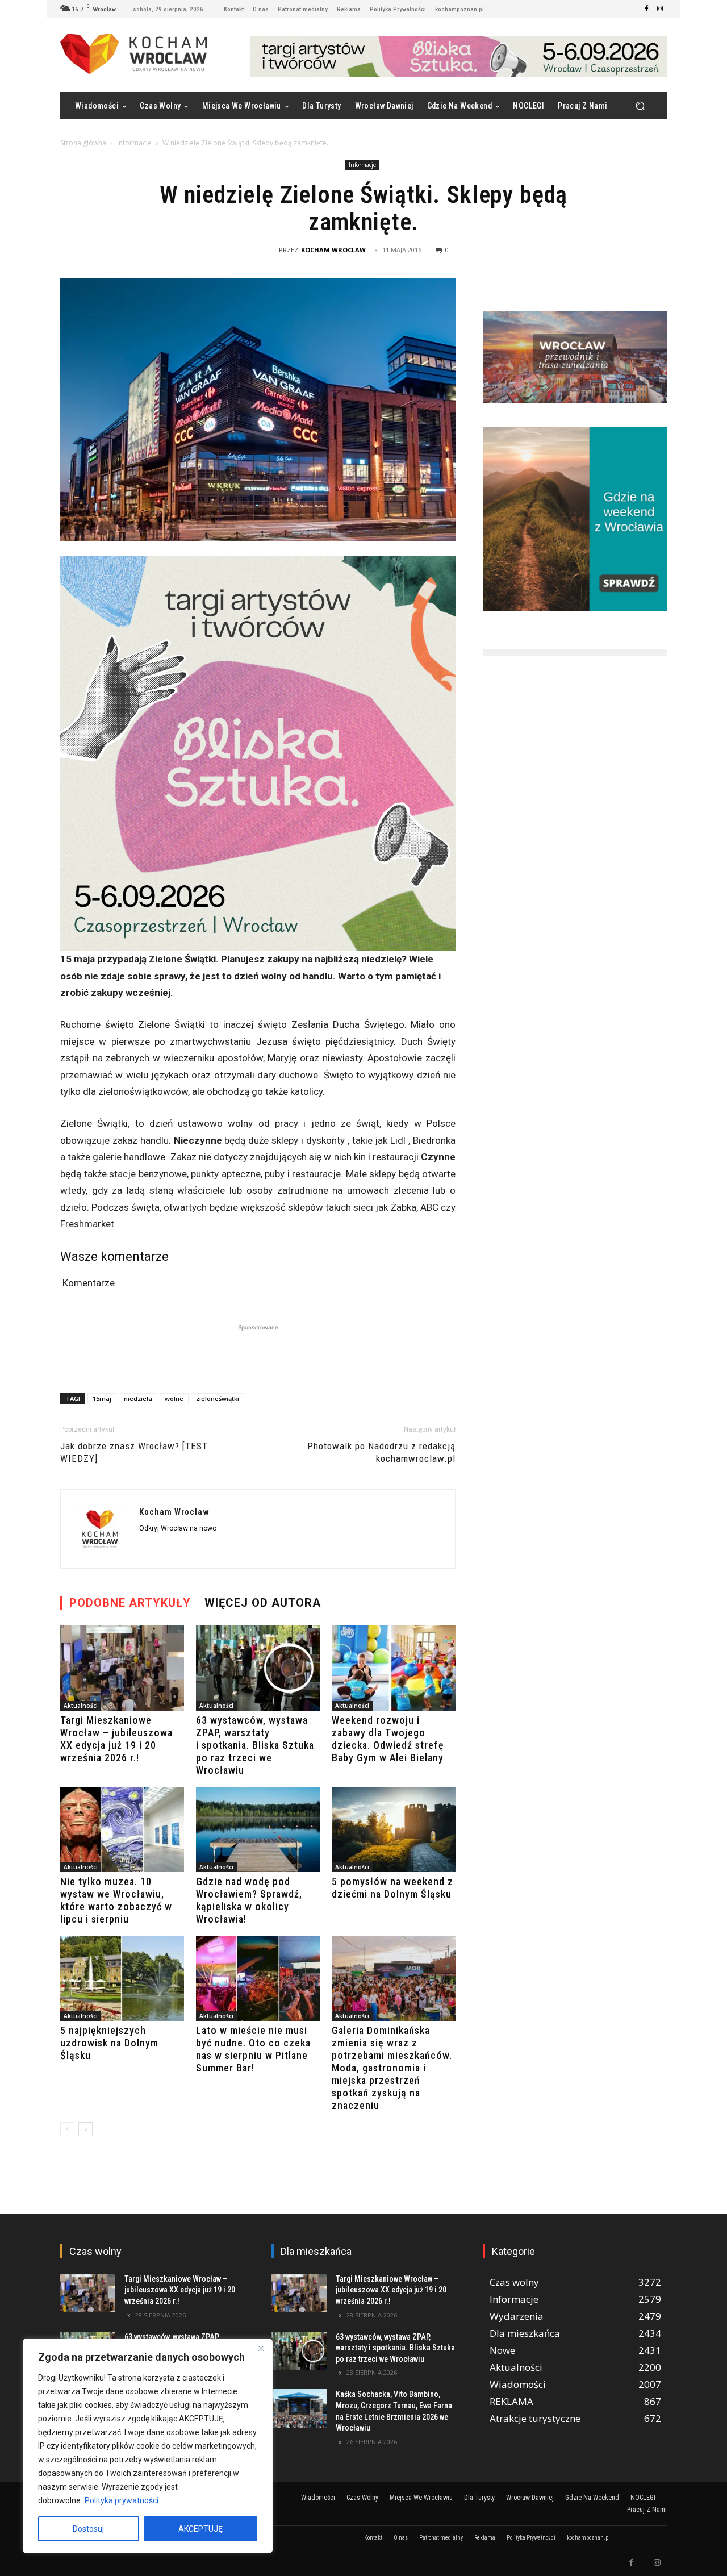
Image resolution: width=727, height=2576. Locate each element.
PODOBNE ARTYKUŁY (130, 1603)
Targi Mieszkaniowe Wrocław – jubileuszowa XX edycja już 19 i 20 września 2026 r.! (116, 1739)
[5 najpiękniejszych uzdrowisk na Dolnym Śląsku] (122, 1978)
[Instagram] (660, 9)
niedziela (138, 1399)
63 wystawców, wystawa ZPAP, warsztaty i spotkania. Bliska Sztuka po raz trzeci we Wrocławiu (255, 1745)
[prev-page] (67, 2129)
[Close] (261, 2348)
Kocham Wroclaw (333, 250)
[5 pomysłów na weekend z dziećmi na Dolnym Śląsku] (394, 1829)
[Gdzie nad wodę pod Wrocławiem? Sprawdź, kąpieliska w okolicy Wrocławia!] (258, 1829)
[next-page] (85, 2129)
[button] (640, 106)
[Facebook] (646, 9)
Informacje (134, 143)
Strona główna (83, 143)
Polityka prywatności (122, 2500)
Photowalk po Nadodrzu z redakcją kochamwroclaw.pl (381, 1452)
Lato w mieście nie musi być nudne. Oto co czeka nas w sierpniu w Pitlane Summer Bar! (253, 2049)
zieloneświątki (218, 1399)
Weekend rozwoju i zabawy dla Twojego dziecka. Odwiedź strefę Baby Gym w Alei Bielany (388, 1739)
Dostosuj (88, 2529)
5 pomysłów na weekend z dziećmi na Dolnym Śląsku (392, 1888)
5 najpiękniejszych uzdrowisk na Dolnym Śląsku (109, 2043)
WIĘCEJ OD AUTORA (263, 1603)
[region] (148, 2446)
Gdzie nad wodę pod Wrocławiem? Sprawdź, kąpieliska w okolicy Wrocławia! (249, 1900)
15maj (102, 1399)
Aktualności (81, 1706)
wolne (174, 1399)
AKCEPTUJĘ (200, 2529)
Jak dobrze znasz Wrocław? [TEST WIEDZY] (134, 1452)
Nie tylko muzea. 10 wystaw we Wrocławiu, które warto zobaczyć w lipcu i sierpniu (116, 1900)
